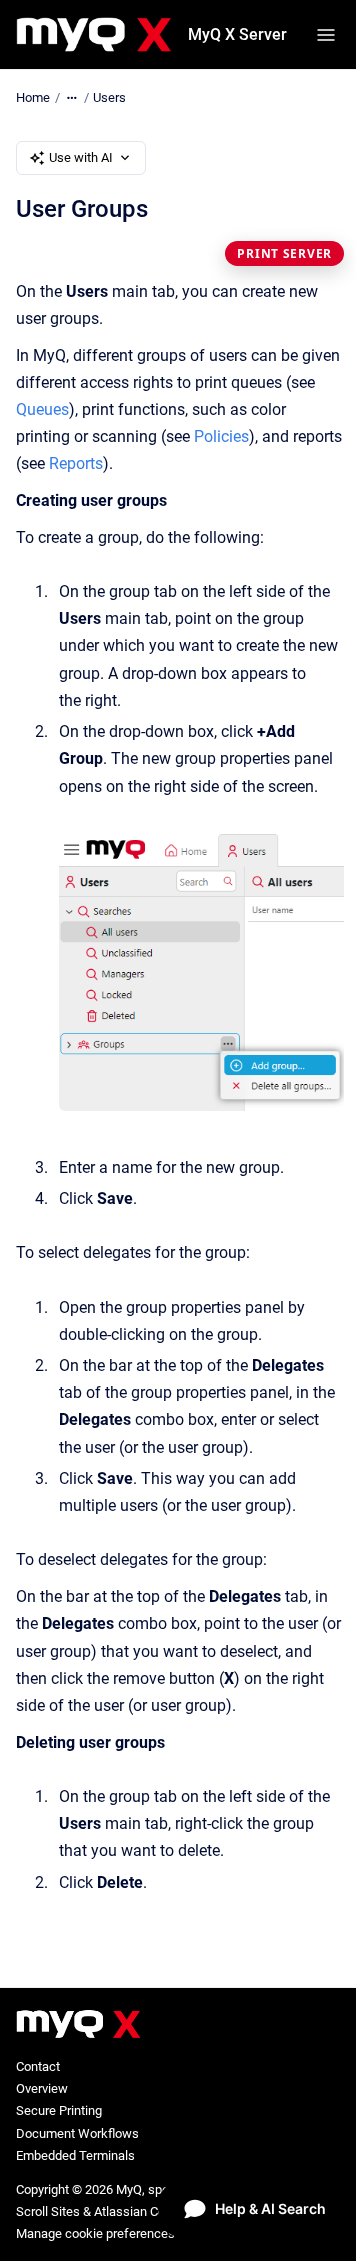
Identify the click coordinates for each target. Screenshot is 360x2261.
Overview (42, 2088)
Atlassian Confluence (154, 2211)
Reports (76, 463)
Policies (221, 436)
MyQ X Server (237, 34)
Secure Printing (59, 2110)
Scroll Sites (48, 2211)
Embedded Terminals (75, 2155)
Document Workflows (77, 2133)
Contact (38, 2066)
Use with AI (81, 157)
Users (109, 97)
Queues (42, 409)
